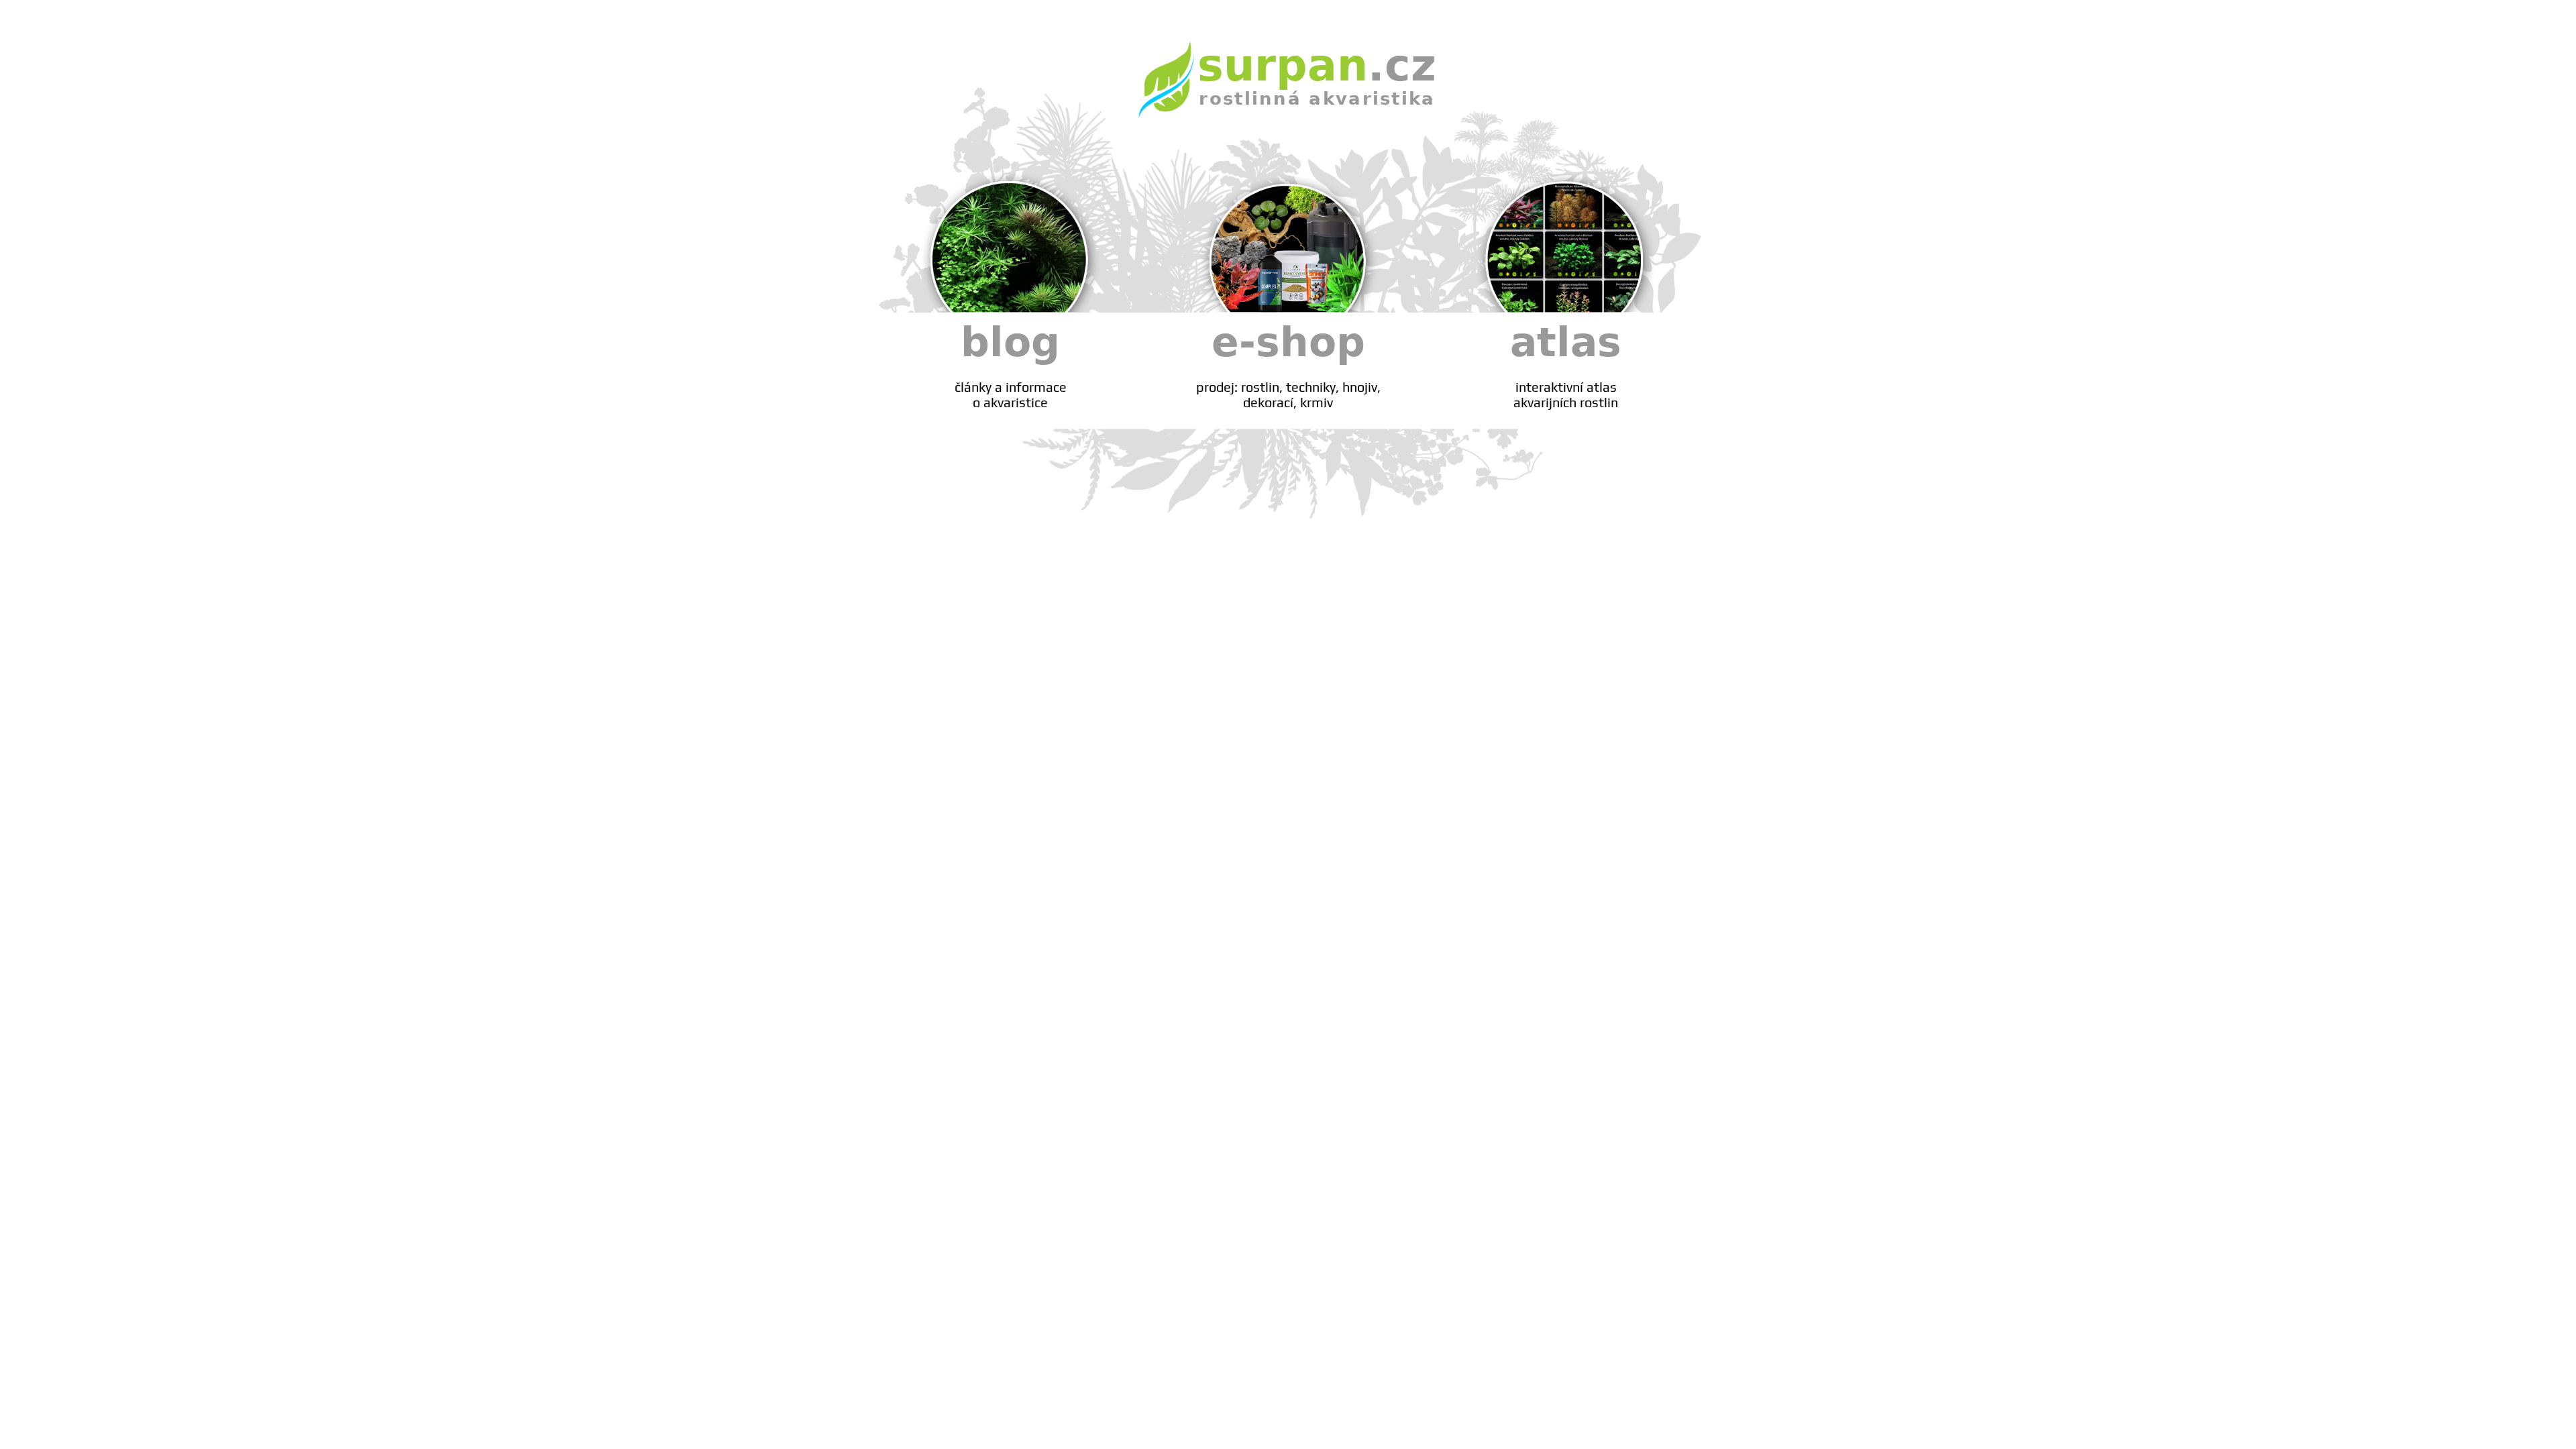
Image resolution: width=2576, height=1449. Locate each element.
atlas (1566, 364)
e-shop (1288, 364)
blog (1011, 364)
